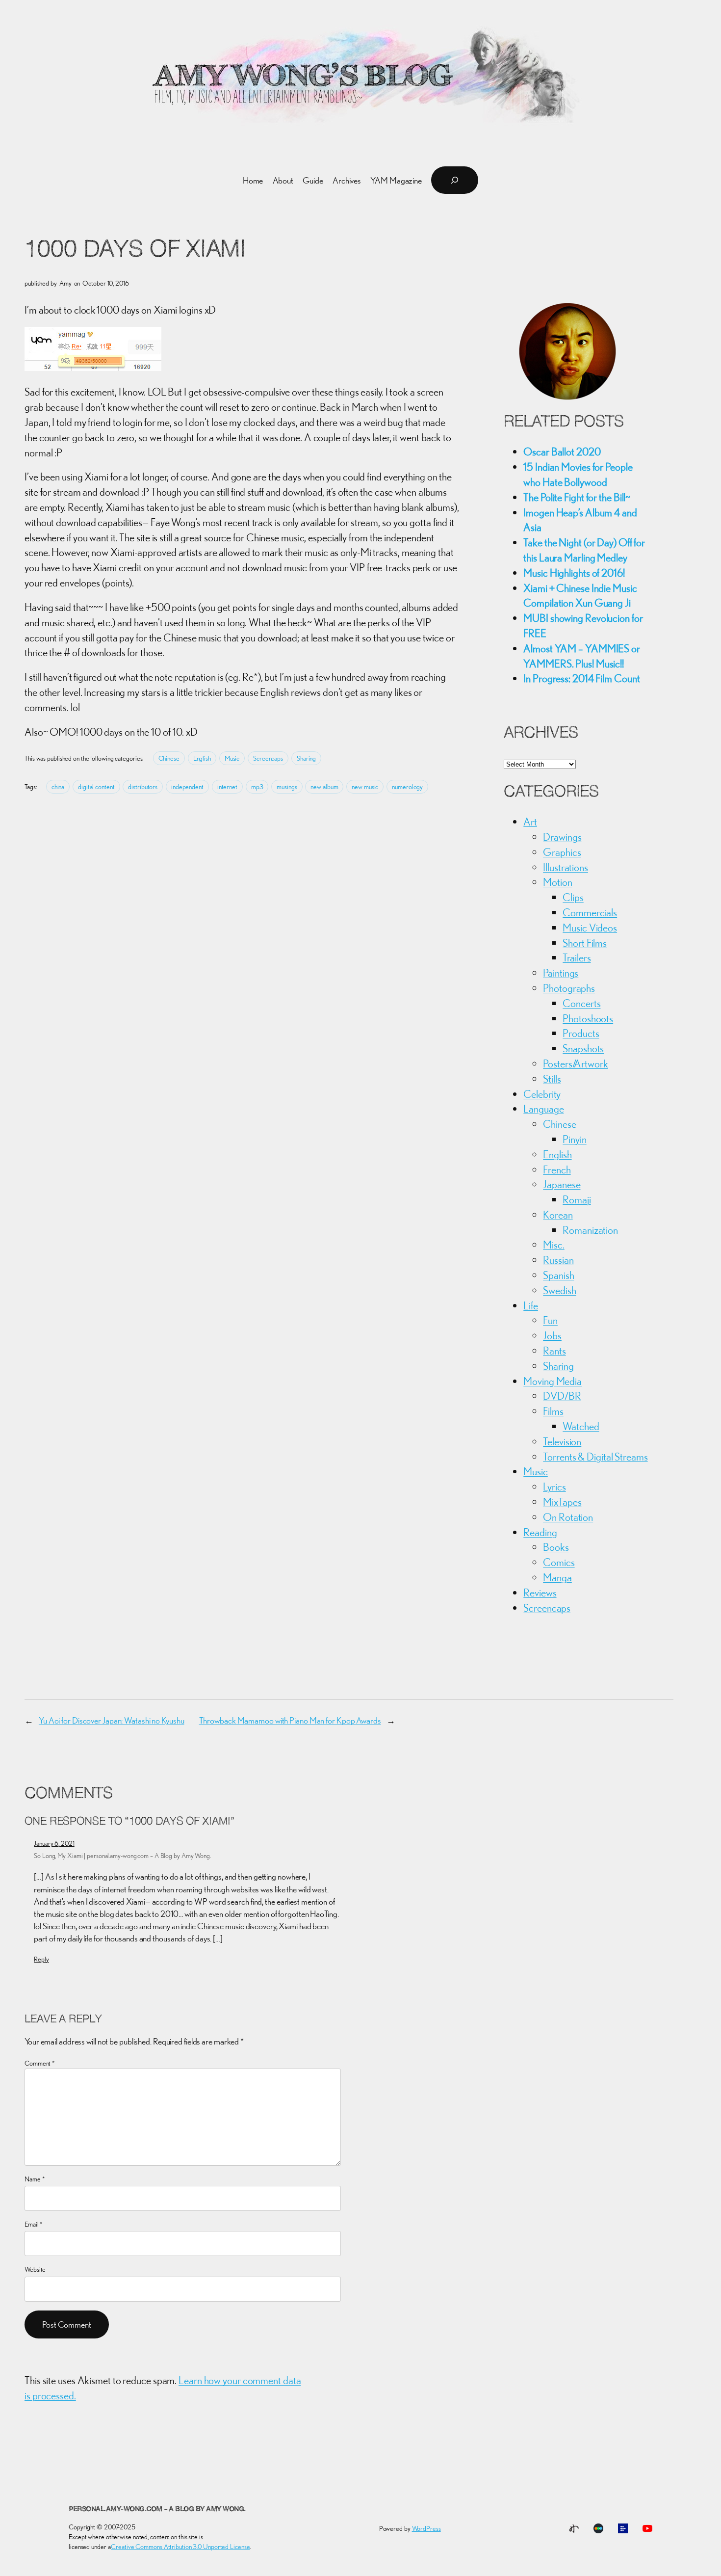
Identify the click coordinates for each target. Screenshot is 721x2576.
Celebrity (542, 1094)
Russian (558, 1260)
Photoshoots (588, 1018)
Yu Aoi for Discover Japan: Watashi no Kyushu (112, 1720)
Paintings (561, 973)
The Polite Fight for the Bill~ (577, 497)
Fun (550, 1320)
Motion (557, 882)
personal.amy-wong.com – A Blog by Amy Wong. (157, 2510)
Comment (40, 2063)
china (58, 787)
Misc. (554, 1245)
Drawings (562, 837)
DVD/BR (562, 1396)
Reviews (540, 1593)
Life (531, 1305)
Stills (552, 1079)
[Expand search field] (455, 180)
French (557, 1169)
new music (365, 787)
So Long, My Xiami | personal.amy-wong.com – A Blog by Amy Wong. (122, 1856)
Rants (554, 1351)
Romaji (577, 1199)
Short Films (585, 943)
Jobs (552, 1335)
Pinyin (574, 1139)
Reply (41, 1959)
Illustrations (566, 867)
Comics (559, 1562)
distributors (143, 787)
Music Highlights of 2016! (574, 573)
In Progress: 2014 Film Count (581, 678)
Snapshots (583, 1048)
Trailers (577, 957)
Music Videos (590, 928)
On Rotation (568, 1517)
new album (324, 787)
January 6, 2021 (54, 1843)
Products (581, 1033)
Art (530, 822)
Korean (558, 1215)
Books (556, 1547)
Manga (557, 1577)
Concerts (581, 1003)
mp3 (257, 787)
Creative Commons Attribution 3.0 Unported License (180, 2547)
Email (34, 2224)
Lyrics (554, 1487)
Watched (581, 1426)
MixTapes (562, 1502)
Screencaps (268, 758)
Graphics (562, 852)
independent (187, 787)
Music (232, 758)
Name (35, 2179)
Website (35, 2269)
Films (553, 1411)
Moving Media (553, 1381)
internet (227, 787)
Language (543, 1109)
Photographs (569, 988)
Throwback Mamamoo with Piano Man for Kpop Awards (290, 1720)
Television (562, 1441)
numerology (407, 787)
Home (253, 180)
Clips (573, 897)
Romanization (590, 1230)
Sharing (306, 758)
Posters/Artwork (576, 1063)
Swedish (559, 1290)
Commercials (590, 912)
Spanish (558, 1275)
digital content (96, 787)
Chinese (169, 758)
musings (287, 787)
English (202, 758)
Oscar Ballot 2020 (562, 451)
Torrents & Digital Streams (595, 1457)
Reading (540, 1532)
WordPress (426, 2528)
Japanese (562, 1184)
